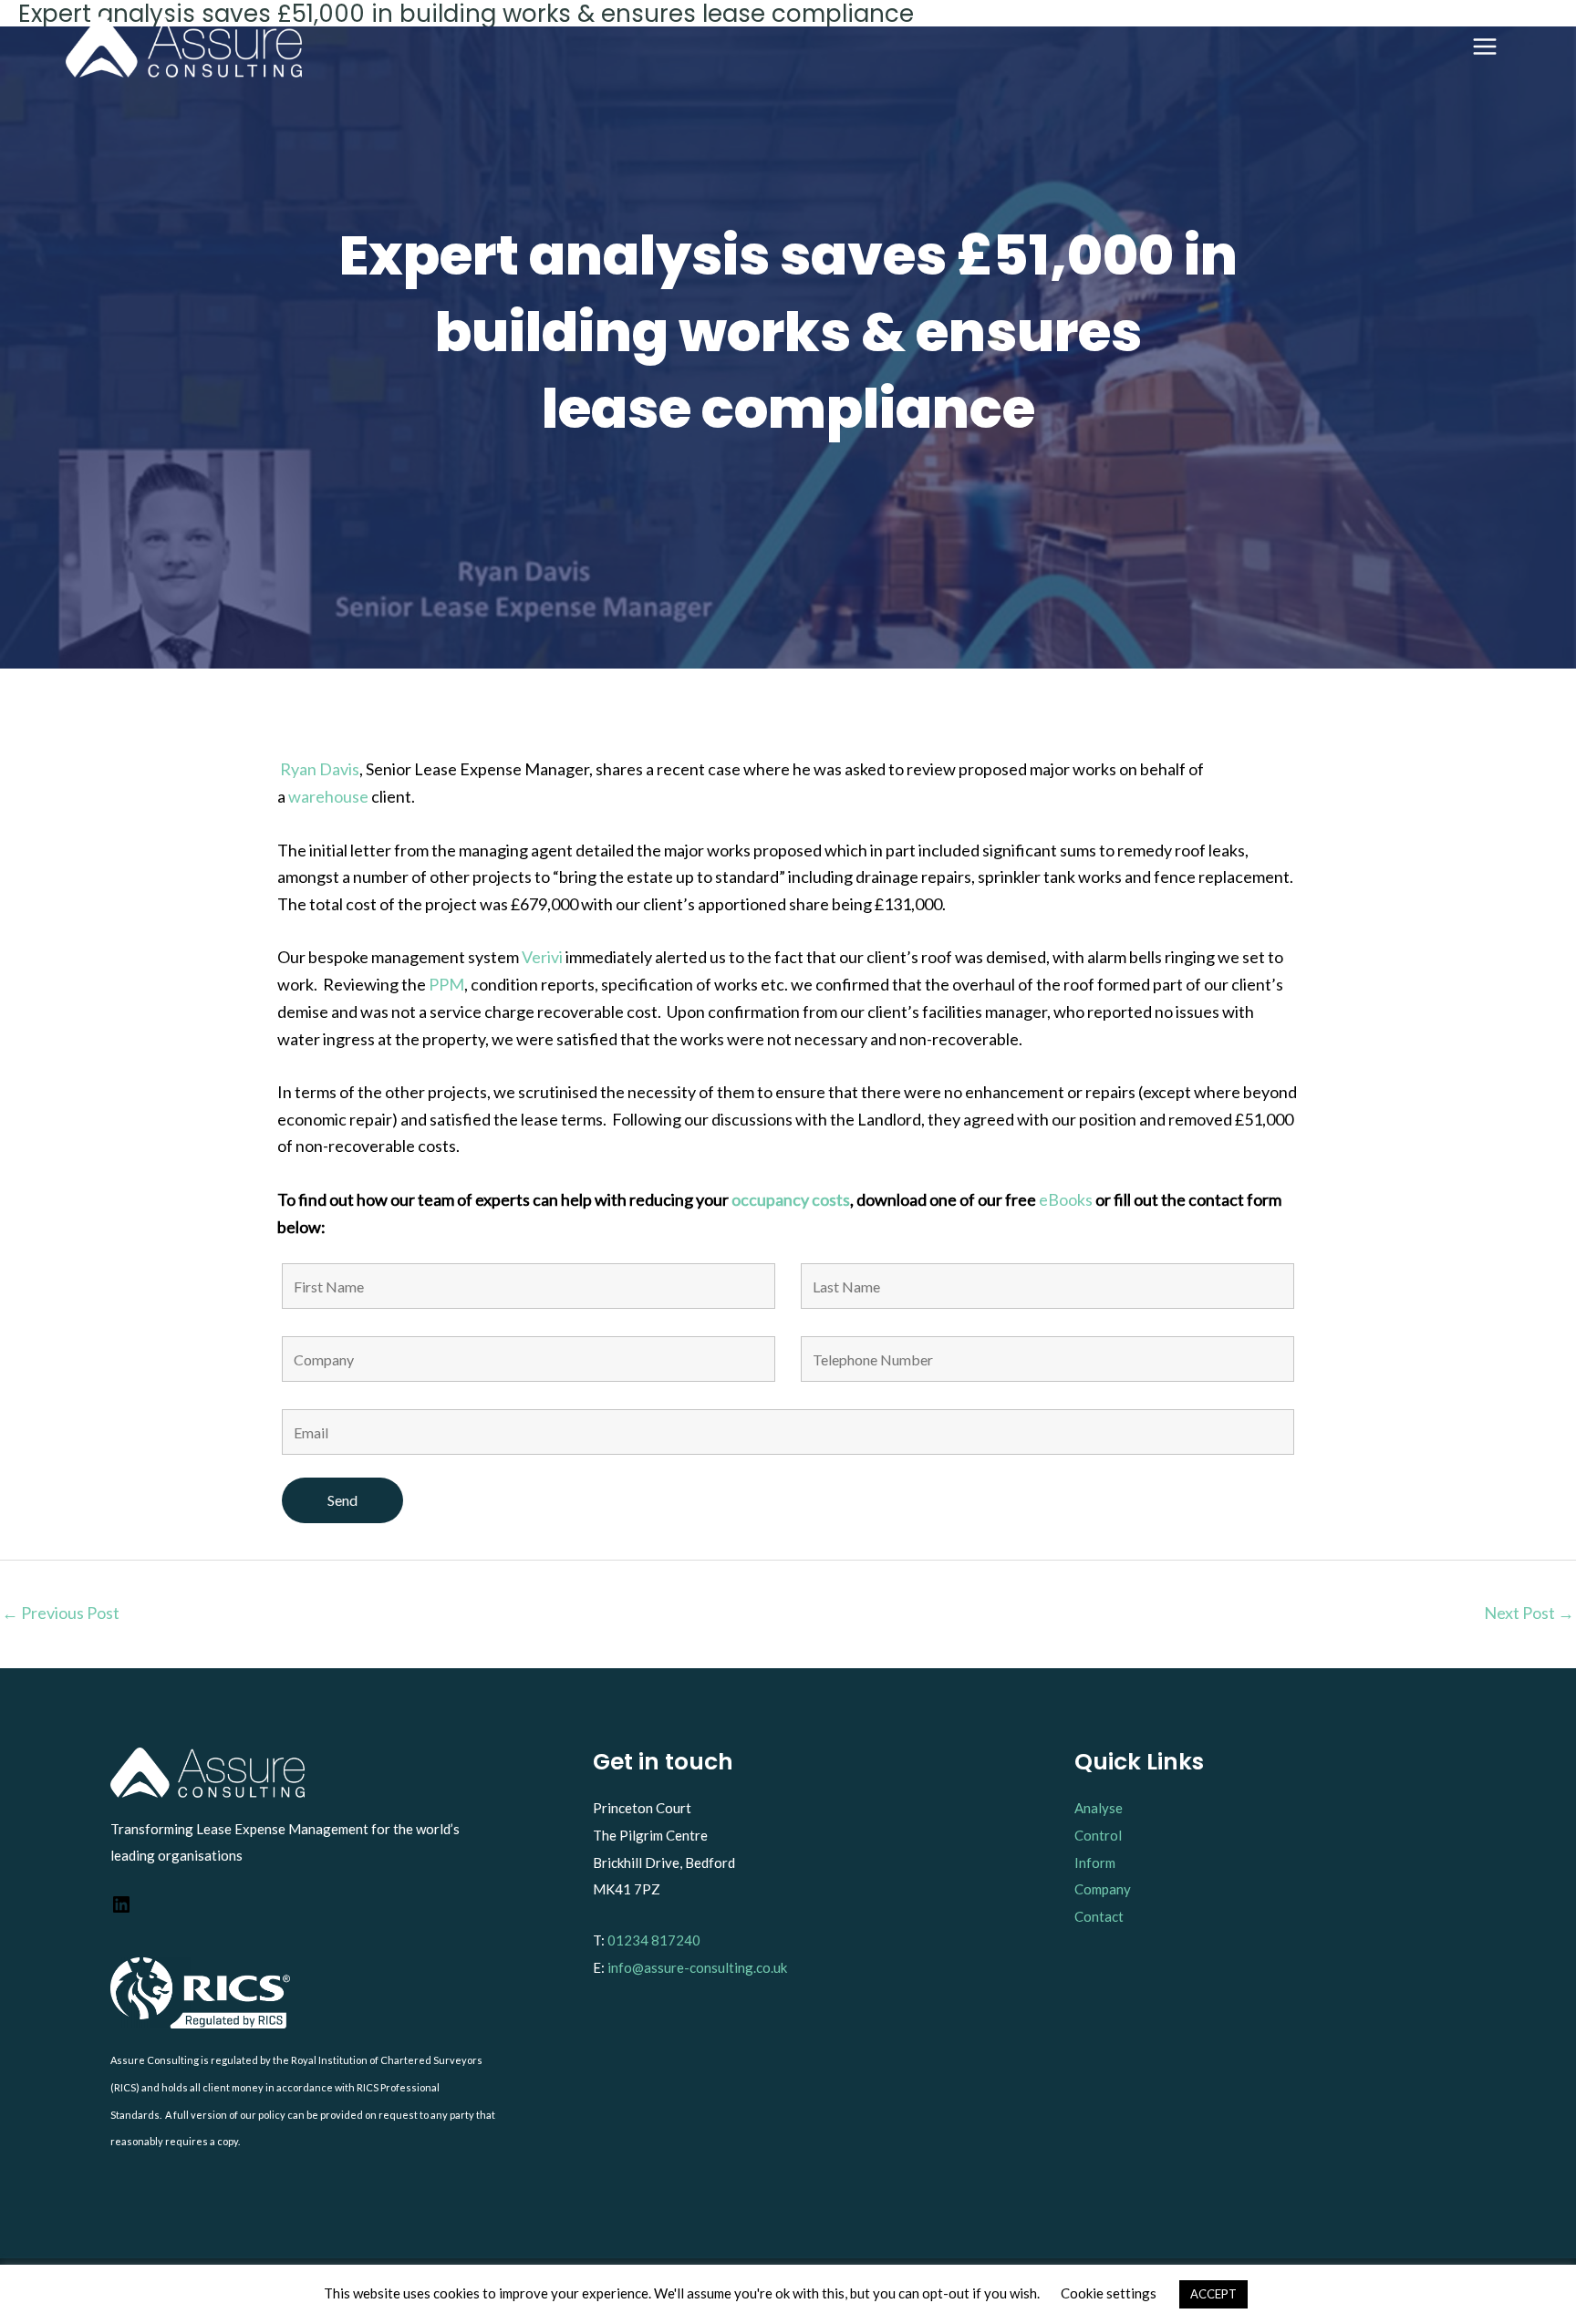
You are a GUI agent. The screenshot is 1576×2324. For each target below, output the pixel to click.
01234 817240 (654, 1940)
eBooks (1066, 1199)
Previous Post (61, 1613)
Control (1098, 1835)
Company (1103, 1889)
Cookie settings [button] (1109, 2293)
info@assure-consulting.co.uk (697, 1967)
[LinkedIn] (121, 1910)
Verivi (544, 957)
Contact (1099, 1916)
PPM (446, 984)
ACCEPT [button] (1213, 2294)
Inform (1095, 1862)
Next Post (1529, 1613)
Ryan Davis (320, 769)
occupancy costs (791, 1199)
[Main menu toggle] (1484, 47)
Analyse (1099, 1808)
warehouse (330, 796)
